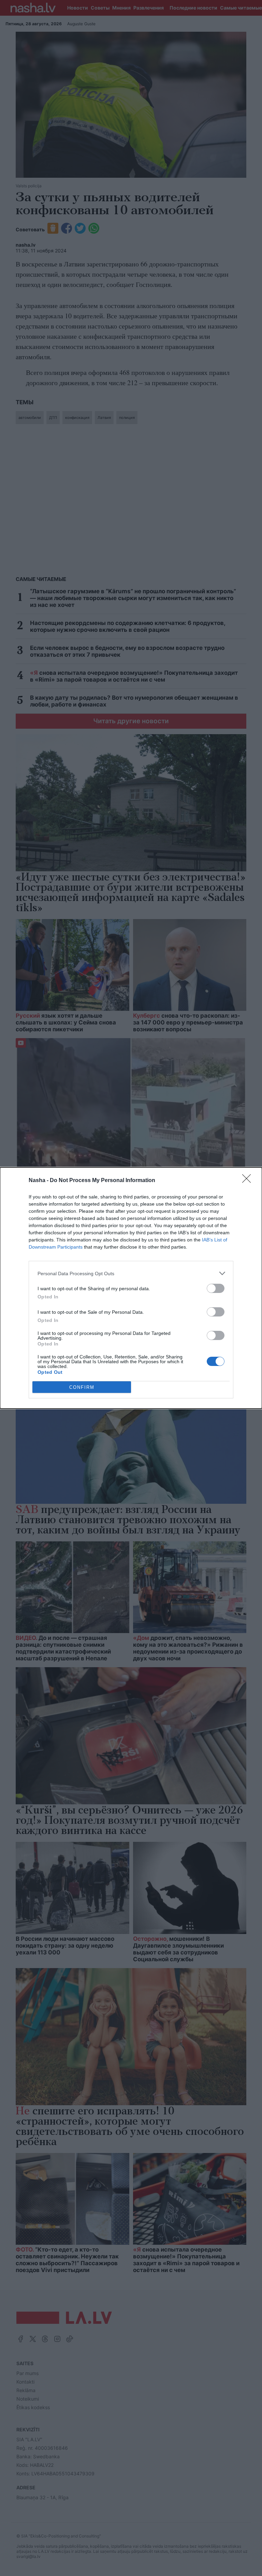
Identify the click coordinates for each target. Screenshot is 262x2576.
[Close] (249, 1181)
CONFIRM (82, 1387)
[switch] (216, 1288)
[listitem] (131, 1273)
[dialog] (131, 1288)
